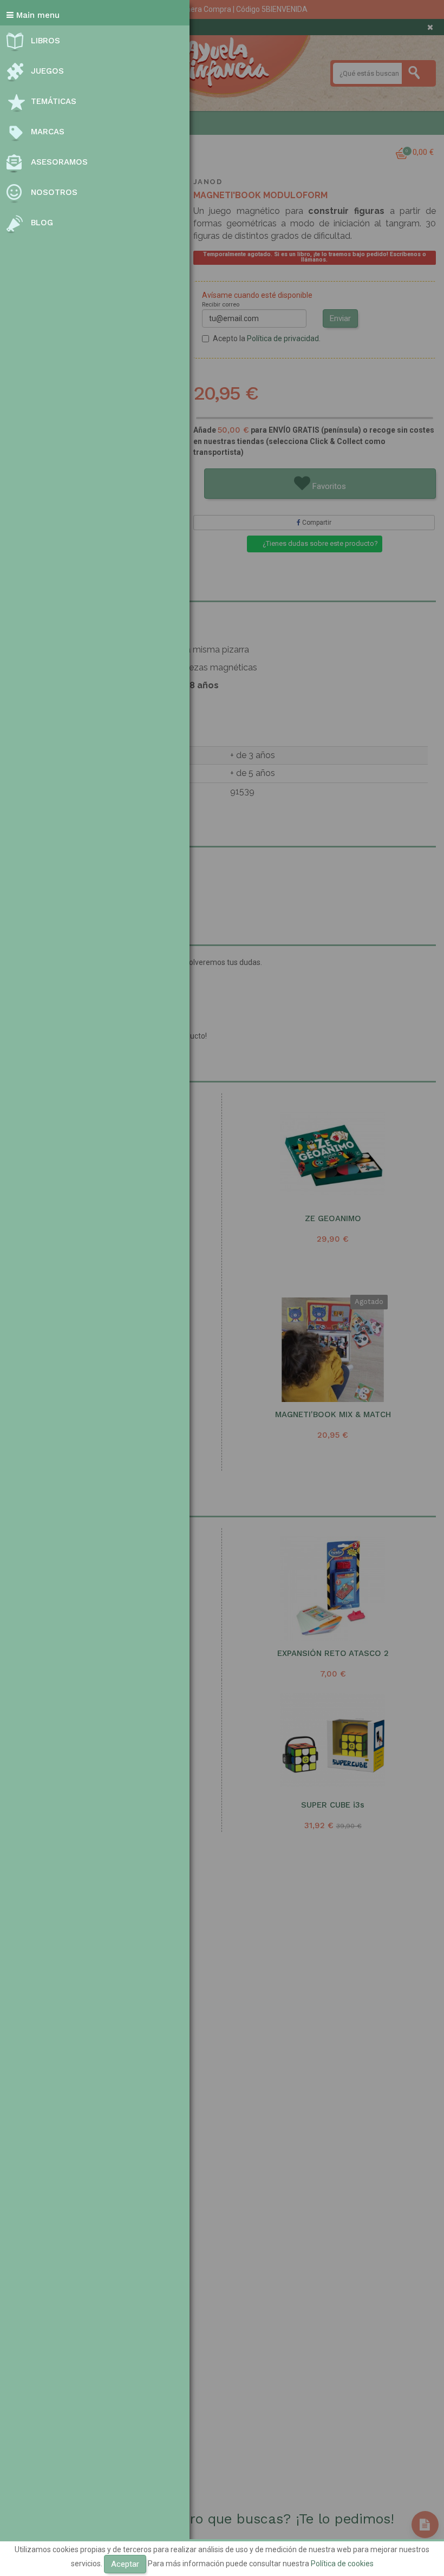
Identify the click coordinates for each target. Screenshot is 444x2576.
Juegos (47, 71)
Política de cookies (342, 2564)
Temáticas (54, 101)
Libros (45, 41)
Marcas (48, 132)
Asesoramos (59, 162)
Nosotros (54, 192)
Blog (42, 223)
